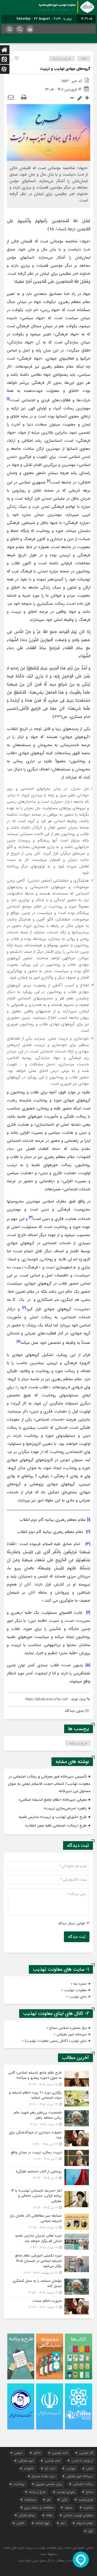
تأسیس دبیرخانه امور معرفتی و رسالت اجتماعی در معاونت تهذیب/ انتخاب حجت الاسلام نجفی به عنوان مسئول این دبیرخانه (49, 1784)
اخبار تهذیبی (60, 2453)
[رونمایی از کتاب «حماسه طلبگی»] (48, 2177)
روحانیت (19, 2484)
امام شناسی (52, 2461)
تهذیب (71, 2468)
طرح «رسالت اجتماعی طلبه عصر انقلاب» (56, 1826)
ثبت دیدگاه (77, 1937)
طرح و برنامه (62, 59)
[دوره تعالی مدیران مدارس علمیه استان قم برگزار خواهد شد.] (48, 2242)
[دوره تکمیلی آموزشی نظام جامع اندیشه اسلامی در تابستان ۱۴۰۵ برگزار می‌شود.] (48, 2264)
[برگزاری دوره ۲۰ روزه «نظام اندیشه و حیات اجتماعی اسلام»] (48, 2099)
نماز (63, 2523)
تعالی (90, 2468)
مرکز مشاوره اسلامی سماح (68, 2028)
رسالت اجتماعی (83, 2484)
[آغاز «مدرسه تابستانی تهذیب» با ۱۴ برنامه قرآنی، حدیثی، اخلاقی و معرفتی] (48, 2199)
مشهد (68, 2507)
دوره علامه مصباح (43, 2476)
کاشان (20, 2523)
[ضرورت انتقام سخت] (48, 2306)
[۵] (88, 1665)
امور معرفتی (26, 2461)
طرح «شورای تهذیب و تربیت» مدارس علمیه (53, 1817)
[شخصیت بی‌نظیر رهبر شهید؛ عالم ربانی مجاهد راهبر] (48, 2118)
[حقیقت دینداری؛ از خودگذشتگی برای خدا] (48, 2138)
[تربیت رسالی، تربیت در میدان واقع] (48, 2158)
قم (48, 2500)
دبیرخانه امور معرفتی (72, 2034)
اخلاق (37, 2453)
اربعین (18, 2453)
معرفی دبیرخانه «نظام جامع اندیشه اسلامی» (53, 1800)
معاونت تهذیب (75, 1990)
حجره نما (80, 1984)
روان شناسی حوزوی (49, 2484)
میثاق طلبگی (27, 2515)
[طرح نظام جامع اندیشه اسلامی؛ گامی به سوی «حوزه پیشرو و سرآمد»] (48, 2079)
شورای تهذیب (66, 2492)
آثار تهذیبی (86, 2453)
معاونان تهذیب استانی (78, 2515)
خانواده (29, 2468)
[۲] (88, 1532)
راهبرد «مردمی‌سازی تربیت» (65, 1808)
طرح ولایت (86, 2500)
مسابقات (30, 2500)
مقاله (49, 2515)
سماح (89, 2492)
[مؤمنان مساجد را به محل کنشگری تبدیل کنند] (48, 2287)
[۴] (88, 1613)
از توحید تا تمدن (82, 2461)
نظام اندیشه (85, 2523)
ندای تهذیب (78, 1997)
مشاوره (88, 2507)
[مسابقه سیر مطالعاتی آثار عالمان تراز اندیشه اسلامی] (48, 2222)
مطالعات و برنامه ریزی (39, 2507)
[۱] (89, 1520)
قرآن (64, 2500)
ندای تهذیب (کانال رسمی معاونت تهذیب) (56, 2041)
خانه (84, 59)
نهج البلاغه (42, 2523)
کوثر (91, 2531)
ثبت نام (50, 2468)
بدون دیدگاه (75, 1711)
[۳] (88, 1544)
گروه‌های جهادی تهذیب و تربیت (65, 69)
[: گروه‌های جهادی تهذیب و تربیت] (11, 98)
